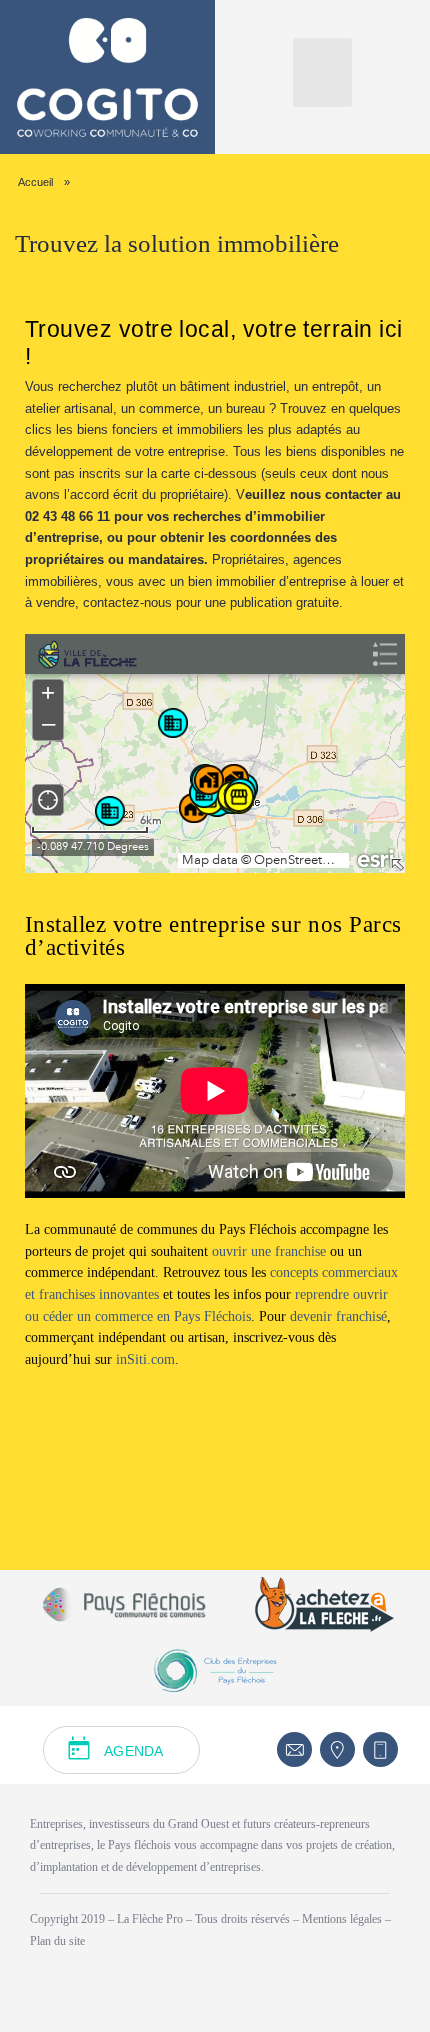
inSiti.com (145, 1359)
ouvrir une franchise (269, 1251)
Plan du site (57, 1941)
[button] (322, 72)
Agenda (134, 1751)
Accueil (35, 182)
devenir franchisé (338, 1316)
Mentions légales (343, 1919)
